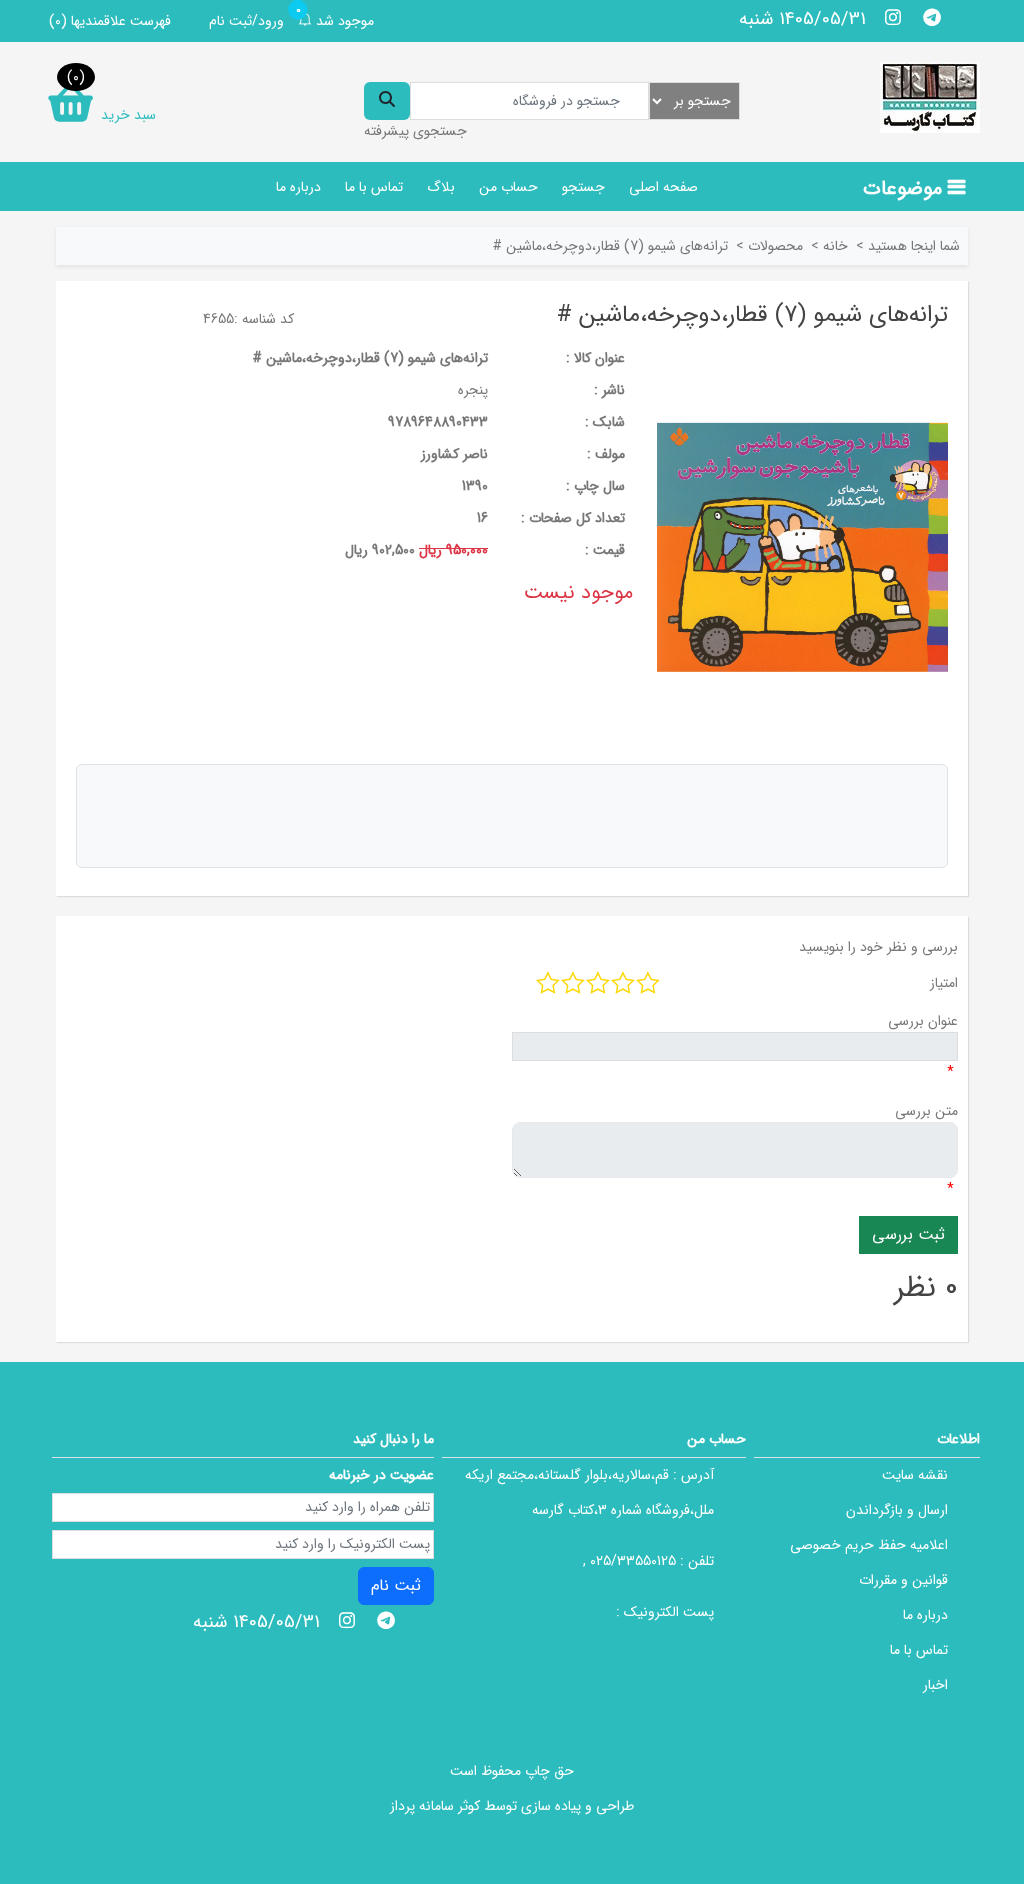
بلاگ (441, 187)
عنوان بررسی (923, 1021)
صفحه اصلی (663, 187)
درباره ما (298, 187)
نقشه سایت (915, 1475)
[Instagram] (893, 17)
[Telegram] (931, 17)
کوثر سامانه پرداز (435, 1806)
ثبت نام (396, 1585)
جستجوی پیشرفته (415, 131)
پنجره (473, 390)
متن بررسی (926, 1111)
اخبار (935, 1685)
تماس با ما (374, 187)
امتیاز (944, 983)
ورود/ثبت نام (246, 21)
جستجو (583, 187)
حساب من (508, 187)
